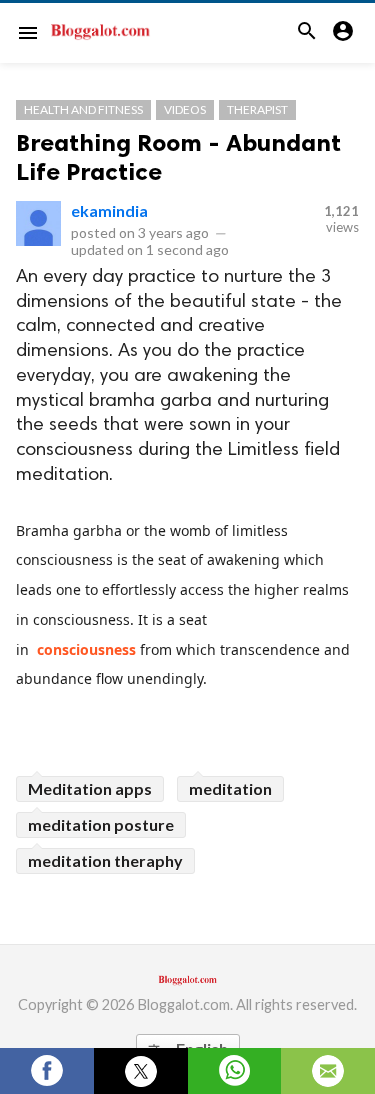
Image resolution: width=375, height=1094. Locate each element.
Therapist (257, 109)
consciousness (86, 649)
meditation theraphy (105, 860)
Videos (185, 109)
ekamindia (109, 210)
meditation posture (101, 824)
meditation (230, 788)
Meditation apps (90, 788)
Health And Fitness (83, 109)
